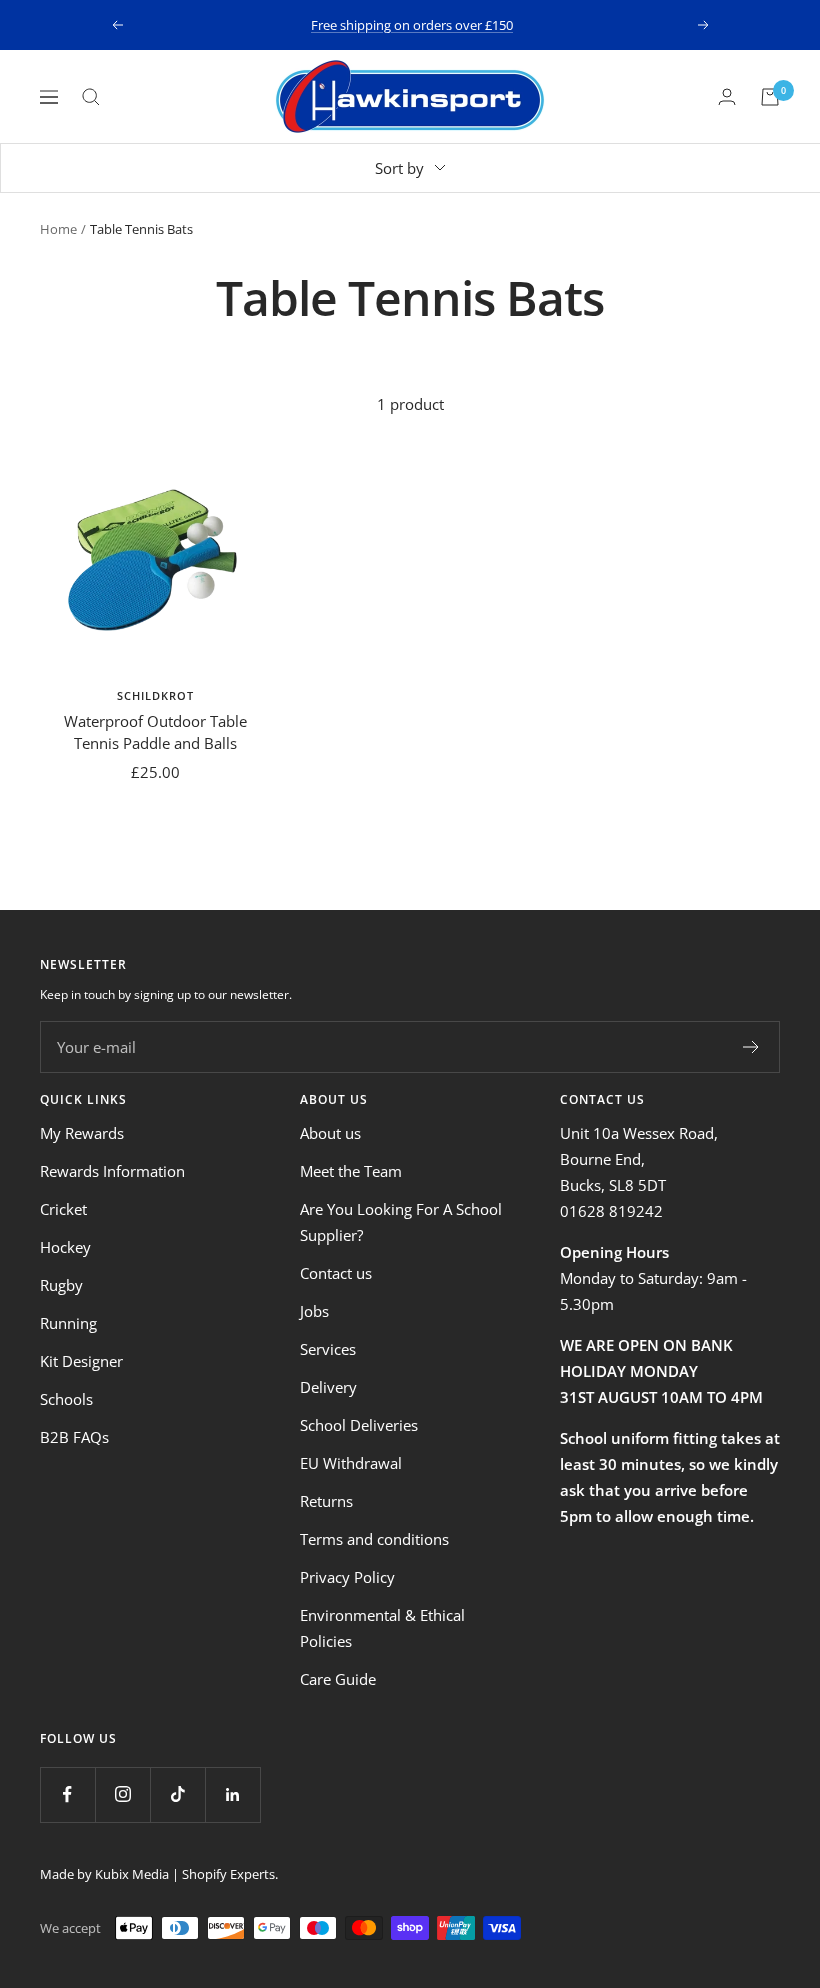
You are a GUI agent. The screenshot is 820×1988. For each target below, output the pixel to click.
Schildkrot (155, 695)
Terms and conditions (374, 1539)
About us (330, 1133)
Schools (66, 1399)
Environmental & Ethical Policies (382, 1628)
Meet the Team (351, 1171)
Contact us (336, 1273)
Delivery (328, 1387)
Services (328, 1349)
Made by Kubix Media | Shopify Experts (157, 1874)
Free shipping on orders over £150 (412, 25)
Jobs (314, 1311)
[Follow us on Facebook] (67, 1794)
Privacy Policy (347, 1577)
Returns (326, 1501)
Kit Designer (81, 1361)
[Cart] (770, 97)
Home (58, 229)
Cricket (63, 1209)
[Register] (751, 1047)
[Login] (727, 96)
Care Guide (338, 1679)
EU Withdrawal (351, 1463)
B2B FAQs (74, 1437)
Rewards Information (112, 1171)
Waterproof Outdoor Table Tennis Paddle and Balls (155, 732)
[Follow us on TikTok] (177, 1794)
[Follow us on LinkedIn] (232, 1794)
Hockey (65, 1247)
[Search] (91, 97)
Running (68, 1323)
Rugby (61, 1285)
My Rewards (82, 1133)
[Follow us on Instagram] (122, 1794)
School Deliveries (359, 1425)
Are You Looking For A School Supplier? (401, 1222)
